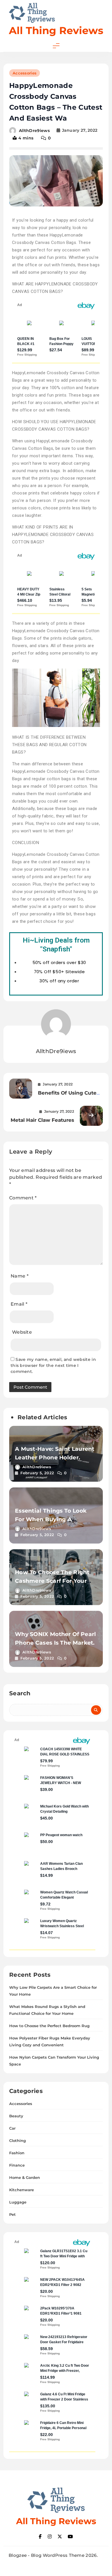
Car (12, 2128)
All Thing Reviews (56, 30)
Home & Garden (25, 2177)
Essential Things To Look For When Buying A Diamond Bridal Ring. (51, 1519)
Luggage (18, 2202)
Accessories (25, 73)
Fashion (17, 2153)
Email (19, 1304)
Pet (12, 2214)
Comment (23, 1198)
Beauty (16, 2116)
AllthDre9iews (34, 130)
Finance (17, 2165)
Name (20, 1276)
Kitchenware (22, 2190)
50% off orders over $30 (59, 962)
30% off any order (59, 981)
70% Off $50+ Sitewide (59, 972)
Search (20, 1693)
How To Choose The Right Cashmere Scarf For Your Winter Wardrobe (52, 1581)
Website (22, 1332)
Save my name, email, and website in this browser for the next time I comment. (53, 1365)
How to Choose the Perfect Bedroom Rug (49, 2026)
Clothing (18, 2141)
